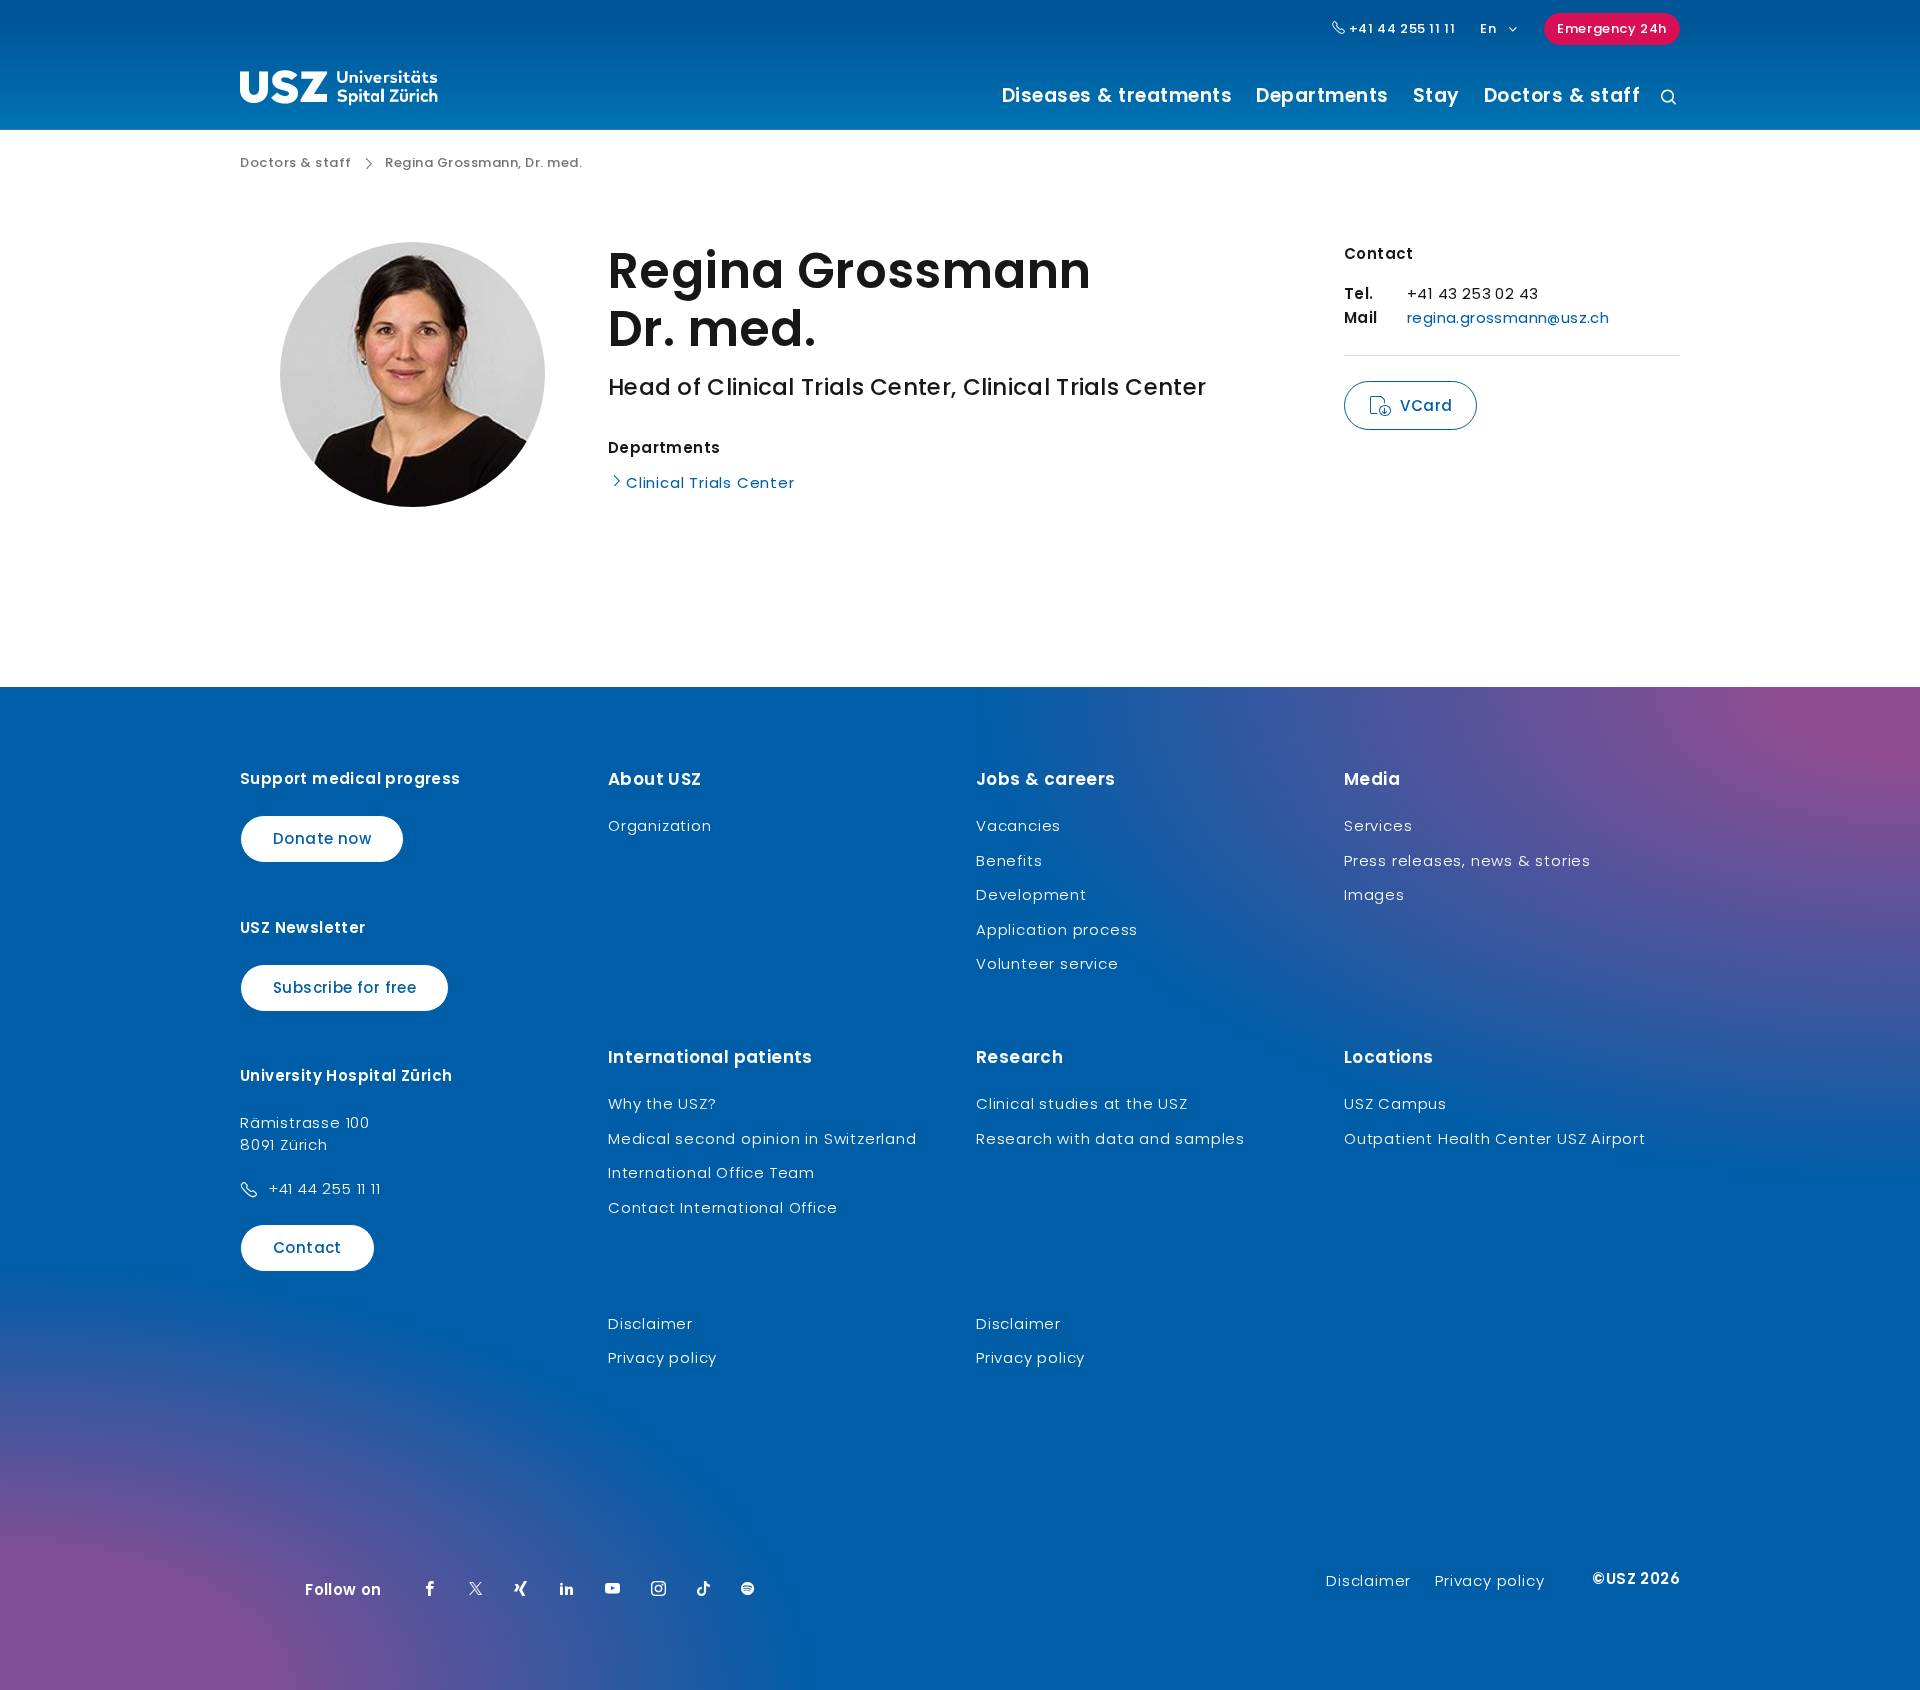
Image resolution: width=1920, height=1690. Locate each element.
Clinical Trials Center (710, 482)
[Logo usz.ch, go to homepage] (338, 91)
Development (1031, 894)
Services (1378, 825)
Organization (660, 825)
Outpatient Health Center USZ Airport (1495, 1138)
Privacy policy (662, 1357)
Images (1374, 894)
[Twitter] (476, 1590)
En (1488, 28)
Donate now (322, 838)
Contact (307, 1247)
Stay (1436, 96)
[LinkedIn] (567, 1590)
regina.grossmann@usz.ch (1508, 317)
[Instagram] (659, 1590)
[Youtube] (613, 1590)
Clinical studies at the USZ (1082, 1103)
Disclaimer (650, 1323)
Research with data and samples (1110, 1138)
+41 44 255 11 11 (1400, 29)
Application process (1057, 929)
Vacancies (1018, 825)
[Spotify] (748, 1590)
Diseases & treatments (1117, 96)
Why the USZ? (662, 1103)
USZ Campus (1395, 1103)
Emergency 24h (1612, 28)
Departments (1322, 96)
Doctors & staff (1562, 96)
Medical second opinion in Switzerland (762, 1138)
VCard (1426, 405)
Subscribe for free (344, 987)
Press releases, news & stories (1467, 860)
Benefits (1009, 860)
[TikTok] (704, 1590)
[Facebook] (430, 1590)
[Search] (1668, 98)
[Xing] (521, 1590)
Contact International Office (722, 1207)
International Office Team (711, 1172)
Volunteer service (1047, 963)
